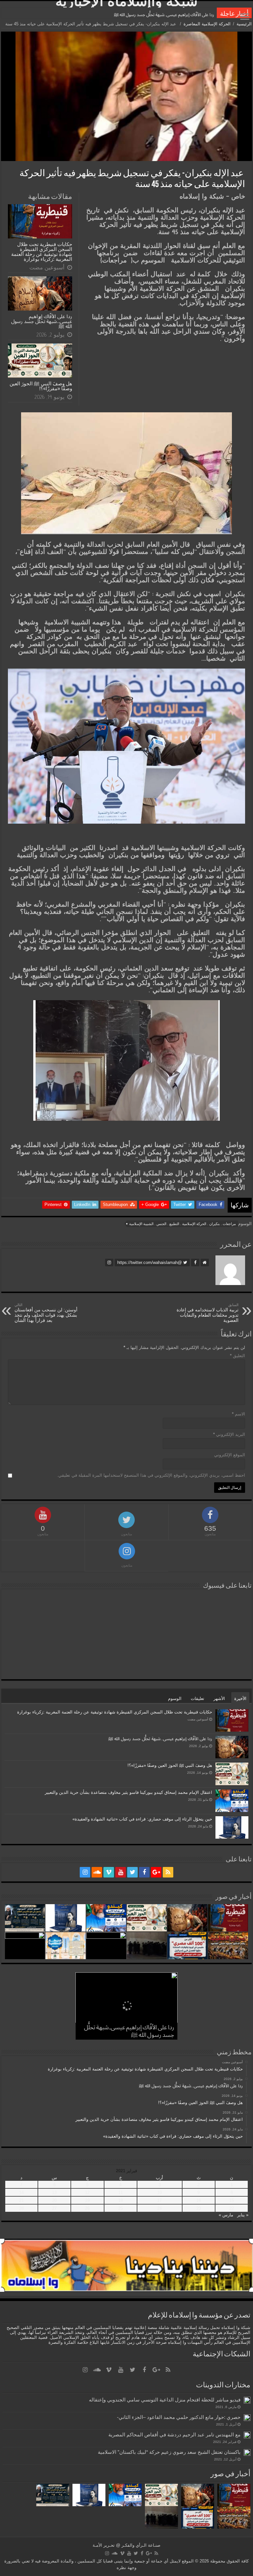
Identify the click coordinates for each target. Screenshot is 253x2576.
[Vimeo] (109, 1872)
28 (21, 2208)
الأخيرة (240, 1699)
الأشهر (219, 1699)
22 (232, 2208)
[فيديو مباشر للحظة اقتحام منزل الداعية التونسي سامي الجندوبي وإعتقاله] (247, 2400)
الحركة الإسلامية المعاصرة (207, 24)
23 (199, 2208)
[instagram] (85, 1872)
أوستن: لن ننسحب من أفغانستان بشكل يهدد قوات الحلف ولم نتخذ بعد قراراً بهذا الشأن (46, 1313)
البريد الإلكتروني (229, 1434)
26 (87, 2208)
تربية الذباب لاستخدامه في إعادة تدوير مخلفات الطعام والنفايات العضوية (208, 1313)
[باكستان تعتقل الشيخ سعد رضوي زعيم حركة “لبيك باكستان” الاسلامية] (247, 2453)
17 (159, 2200)
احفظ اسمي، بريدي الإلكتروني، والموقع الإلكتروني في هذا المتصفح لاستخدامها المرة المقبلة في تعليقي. (151, 1475)
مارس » (226, 2215)
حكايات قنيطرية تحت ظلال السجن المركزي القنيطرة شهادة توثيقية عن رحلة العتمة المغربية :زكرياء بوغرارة (42, 252)
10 (159, 2192)
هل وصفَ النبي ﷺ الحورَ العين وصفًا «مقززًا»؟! (173, 15)
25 (121, 2208)
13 (54, 2192)
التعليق (238, 1356)
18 (121, 2200)
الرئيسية (244, 24)
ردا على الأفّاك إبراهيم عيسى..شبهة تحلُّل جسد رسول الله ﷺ (42, 321)
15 (232, 2200)
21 (21, 2200)
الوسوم (175, 1699)
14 (21, 2192)
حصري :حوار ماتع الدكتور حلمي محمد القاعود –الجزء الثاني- (179, 2417)
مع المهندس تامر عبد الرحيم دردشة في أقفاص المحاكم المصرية (174, 2435)
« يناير (243, 2215)
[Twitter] (132, 1872)
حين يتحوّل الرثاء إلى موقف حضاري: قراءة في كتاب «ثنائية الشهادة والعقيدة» (142, 1819)
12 (87, 2192)
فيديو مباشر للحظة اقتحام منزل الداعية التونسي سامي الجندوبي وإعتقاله (165, 2400)
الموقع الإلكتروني (230, 1455)
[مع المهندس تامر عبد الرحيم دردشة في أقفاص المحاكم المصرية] (247, 2435)
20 (54, 2200)
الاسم (239, 1414)
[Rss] (168, 1872)
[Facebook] (144, 1872)
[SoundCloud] (97, 1872)
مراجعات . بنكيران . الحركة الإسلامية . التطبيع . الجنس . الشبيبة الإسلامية (183, 1224)
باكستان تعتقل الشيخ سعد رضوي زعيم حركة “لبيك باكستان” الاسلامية (169, 2452)
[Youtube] (121, 1872)
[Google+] (156, 1872)
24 (159, 2208)
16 (199, 2200)
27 (54, 2208)
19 (87, 2200)
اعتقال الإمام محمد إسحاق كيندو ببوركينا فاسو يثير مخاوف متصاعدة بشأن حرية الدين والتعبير (128, 1792)
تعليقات (197, 1699)
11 (121, 2192)
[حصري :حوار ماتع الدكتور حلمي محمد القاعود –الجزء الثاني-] (247, 2418)
